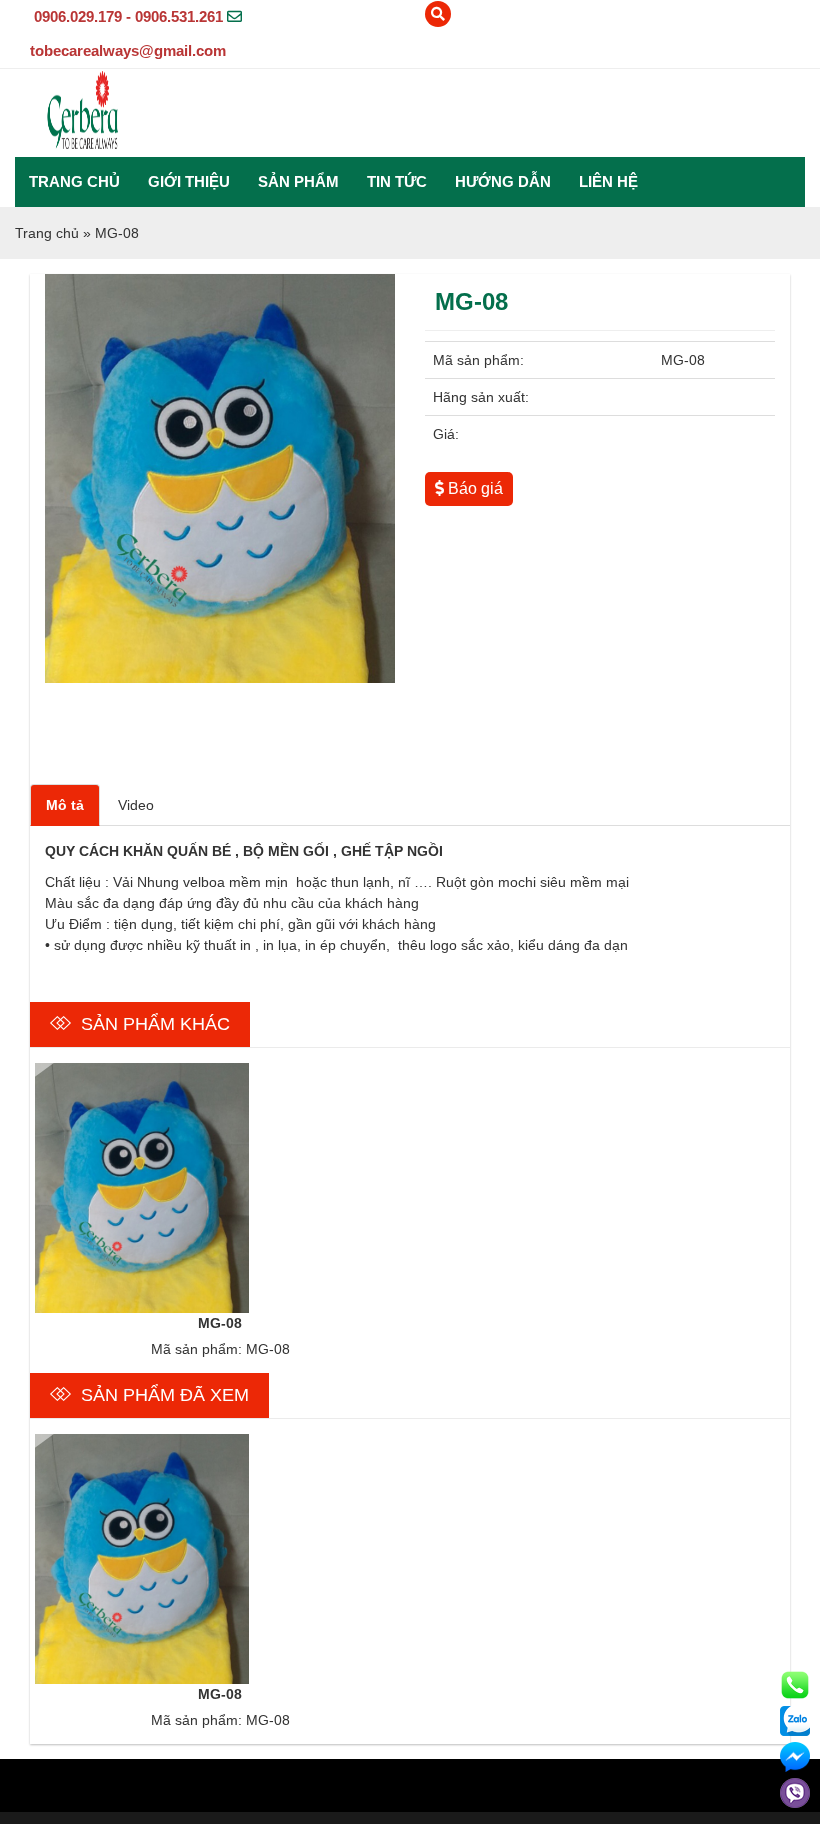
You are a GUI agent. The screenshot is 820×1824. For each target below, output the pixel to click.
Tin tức (397, 181)
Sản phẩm (298, 181)
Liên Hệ (608, 181)
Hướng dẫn (503, 181)
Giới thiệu (189, 181)
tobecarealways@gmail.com (128, 50)
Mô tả (65, 805)
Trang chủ (74, 181)
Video (136, 805)
